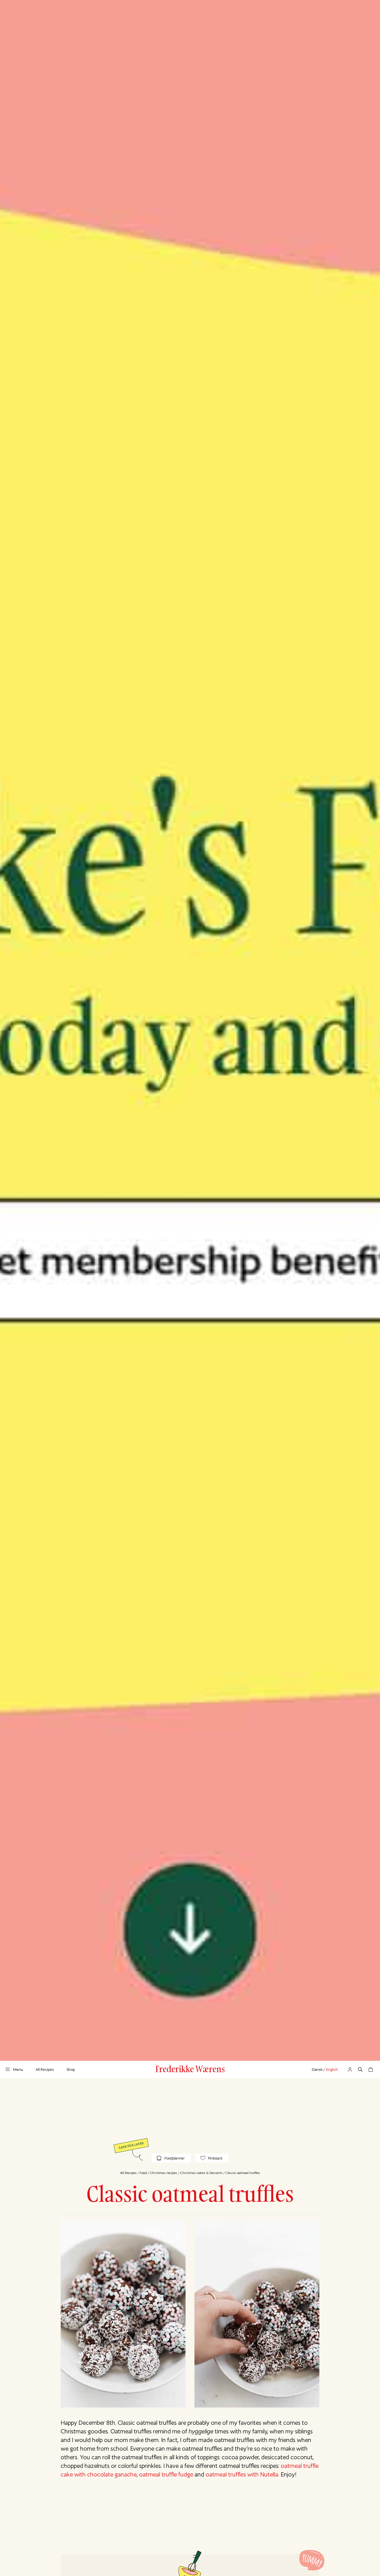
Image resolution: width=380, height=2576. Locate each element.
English (332, 2069)
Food (143, 2173)
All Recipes (45, 2069)
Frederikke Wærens (190, 2069)
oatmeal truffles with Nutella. (242, 2474)
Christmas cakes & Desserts (201, 2173)
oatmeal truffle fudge (166, 2474)
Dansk (317, 2069)
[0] (371, 2069)
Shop (71, 2069)
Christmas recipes (164, 2173)
